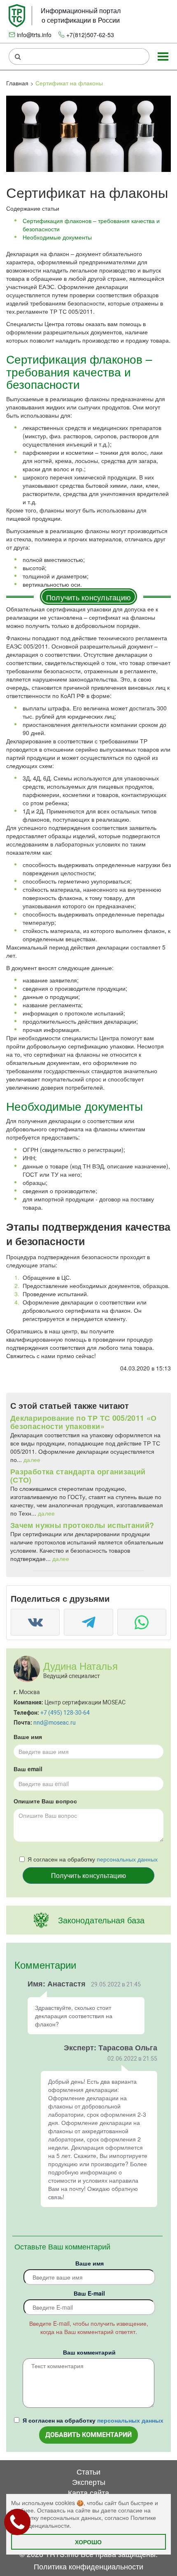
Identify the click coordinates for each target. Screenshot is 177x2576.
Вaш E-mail (89, 2293)
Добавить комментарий (88, 2435)
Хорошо (88, 2542)
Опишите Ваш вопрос (45, 1801)
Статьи (88, 2471)
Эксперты (89, 2482)
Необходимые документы (57, 237)
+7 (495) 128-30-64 (65, 1713)
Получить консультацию (88, 597)
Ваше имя (28, 1737)
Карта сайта (88, 2492)
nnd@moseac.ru (55, 1723)
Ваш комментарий (89, 2352)
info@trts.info (34, 35)
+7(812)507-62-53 (90, 35)
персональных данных (127, 1859)
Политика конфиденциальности (88, 2566)
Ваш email (28, 1769)
